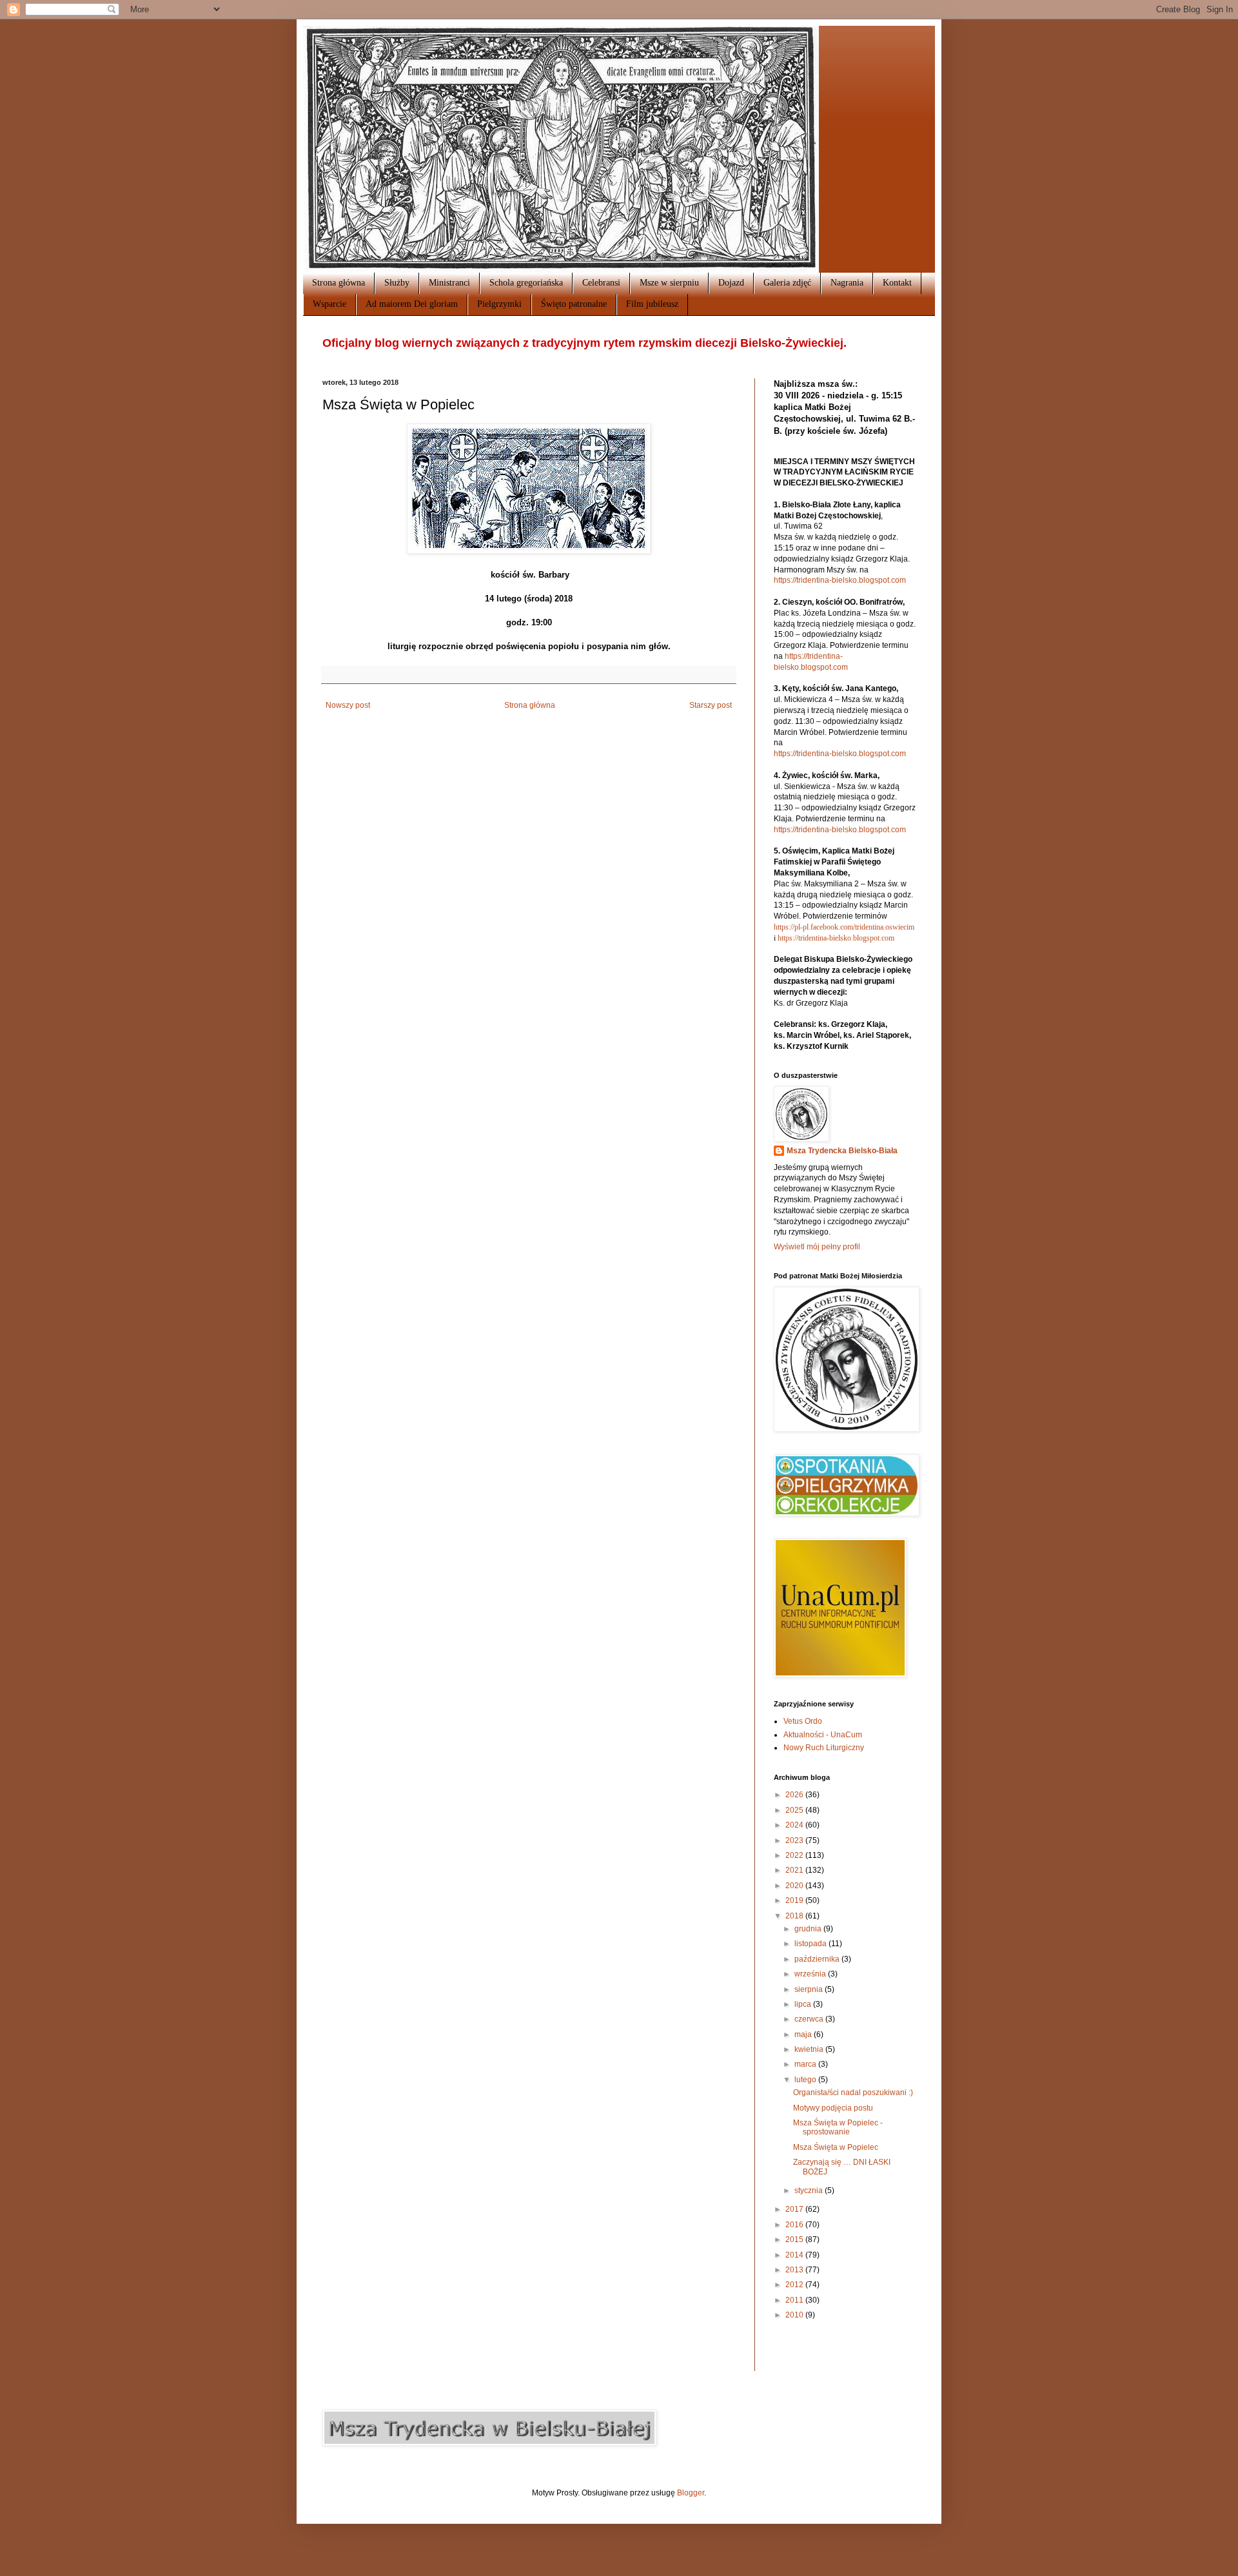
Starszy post (711, 705)
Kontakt (897, 283)
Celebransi (601, 283)
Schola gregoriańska (526, 283)
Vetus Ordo (803, 1721)
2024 (795, 1825)
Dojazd (731, 283)
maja (804, 2034)
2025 (795, 1810)
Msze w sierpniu (669, 283)
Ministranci (449, 283)
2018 (795, 1916)
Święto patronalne (574, 304)
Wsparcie (329, 304)
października (818, 1959)
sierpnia (810, 1989)
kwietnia (810, 2049)
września (811, 1974)
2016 (795, 2225)
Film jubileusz (652, 304)
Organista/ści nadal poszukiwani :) (853, 2093)
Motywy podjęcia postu (833, 2108)
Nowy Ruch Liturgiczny (824, 1748)
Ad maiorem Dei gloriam (412, 304)
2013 (795, 2270)
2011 (795, 2300)
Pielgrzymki (499, 304)
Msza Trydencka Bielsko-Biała (842, 1151)
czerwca (810, 2019)
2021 (795, 1870)
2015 (795, 2239)
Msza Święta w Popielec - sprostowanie (838, 2127)
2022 (795, 1855)
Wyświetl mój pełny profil (817, 1247)
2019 (795, 1900)
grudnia (809, 1929)
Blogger (691, 2493)
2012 (795, 2285)
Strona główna (339, 283)
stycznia (810, 2191)
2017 (795, 2209)
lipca (804, 2004)
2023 (795, 1840)
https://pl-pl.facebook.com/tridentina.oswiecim (844, 927)
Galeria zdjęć (787, 283)
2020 (795, 1886)
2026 (795, 1795)
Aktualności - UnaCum (823, 1735)
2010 (795, 2315)
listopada (811, 1944)
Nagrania (847, 283)
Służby (397, 283)
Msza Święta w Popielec (836, 2147)
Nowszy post (348, 705)
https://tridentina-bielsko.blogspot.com (840, 580)
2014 (795, 2255)
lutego (806, 2080)
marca (806, 2064)
